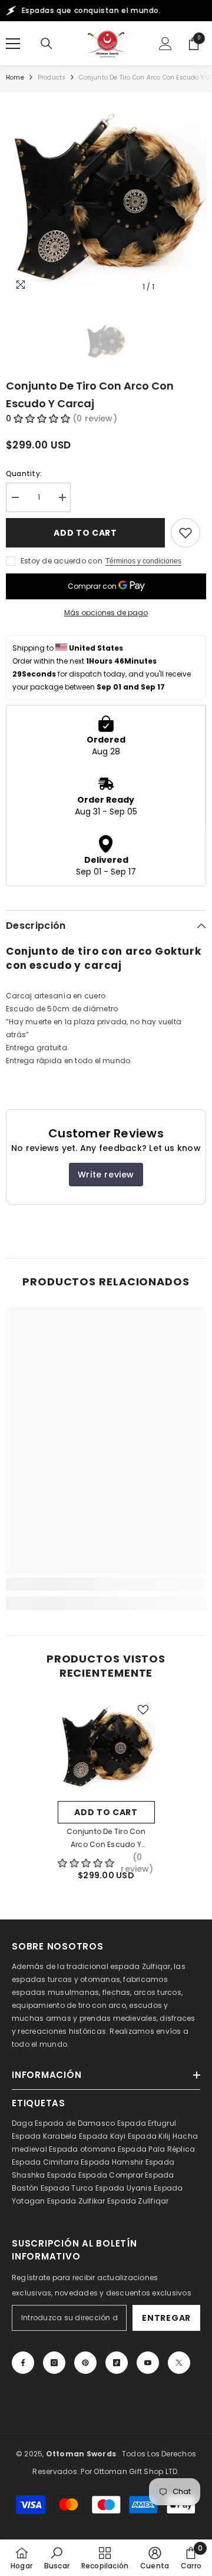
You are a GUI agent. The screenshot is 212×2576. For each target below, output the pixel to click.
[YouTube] (148, 2363)
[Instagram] (54, 2363)
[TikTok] (117, 2363)
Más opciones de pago (106, 613)
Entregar (166, 2318)
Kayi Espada (134, 2136)
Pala (157, 2149)
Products (52, 77)
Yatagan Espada (44, 2201)
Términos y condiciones (143, 561)
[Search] (47, 44)
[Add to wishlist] (185, 533)
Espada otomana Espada (98, 2149)
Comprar (126, 2175)
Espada (62, 2175)
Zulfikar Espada (107, 2201)
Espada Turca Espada (83, 2188)
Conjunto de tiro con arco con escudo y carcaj (106, 1839)
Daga (22, 2123)
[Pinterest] (85, 2363)
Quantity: (24, 474)
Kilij (164, 2136)
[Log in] (165, 44)
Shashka (29, 2175)
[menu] (13, 44)
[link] (106, 1584)
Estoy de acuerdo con (62, 561)
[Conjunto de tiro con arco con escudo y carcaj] (106, 1747)
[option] (106, 198)
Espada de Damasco (75, 2123)
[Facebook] (23, 2363)
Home (15, 77)
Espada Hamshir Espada (127, 2162)
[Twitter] (179, 2363)
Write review (106, 1175)
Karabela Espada (76, 2136)
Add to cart (85, 533)
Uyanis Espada (155, 2188)
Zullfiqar (153, 2201)
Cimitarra (61, 2162)
